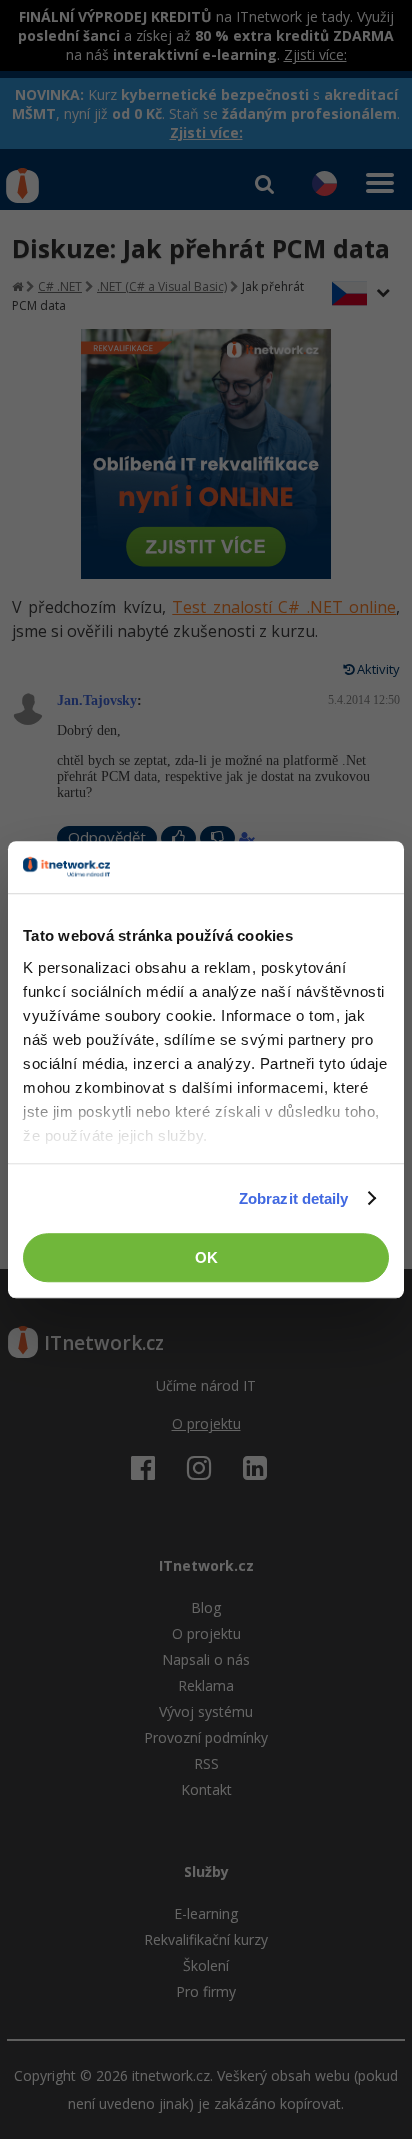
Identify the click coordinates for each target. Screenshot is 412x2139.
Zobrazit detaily (294, 1198)
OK (206, 1257)
